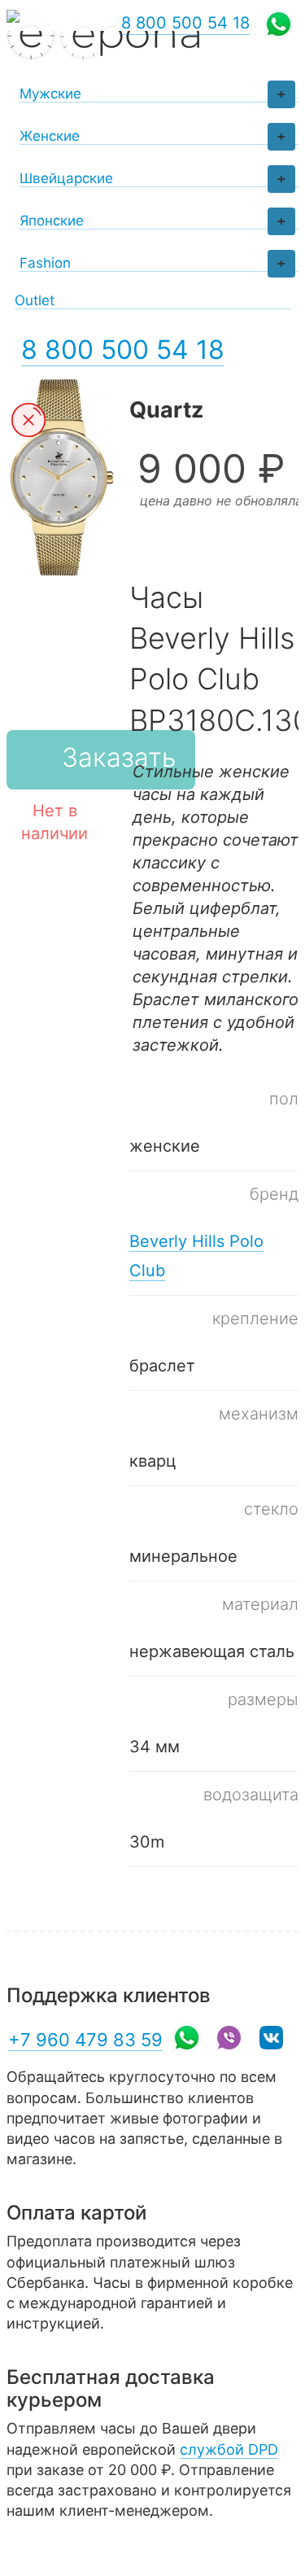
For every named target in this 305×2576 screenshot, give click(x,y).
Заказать (119, 757)
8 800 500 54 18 (123, 350)
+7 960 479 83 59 (85, 2040)
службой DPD (229, 2449)
